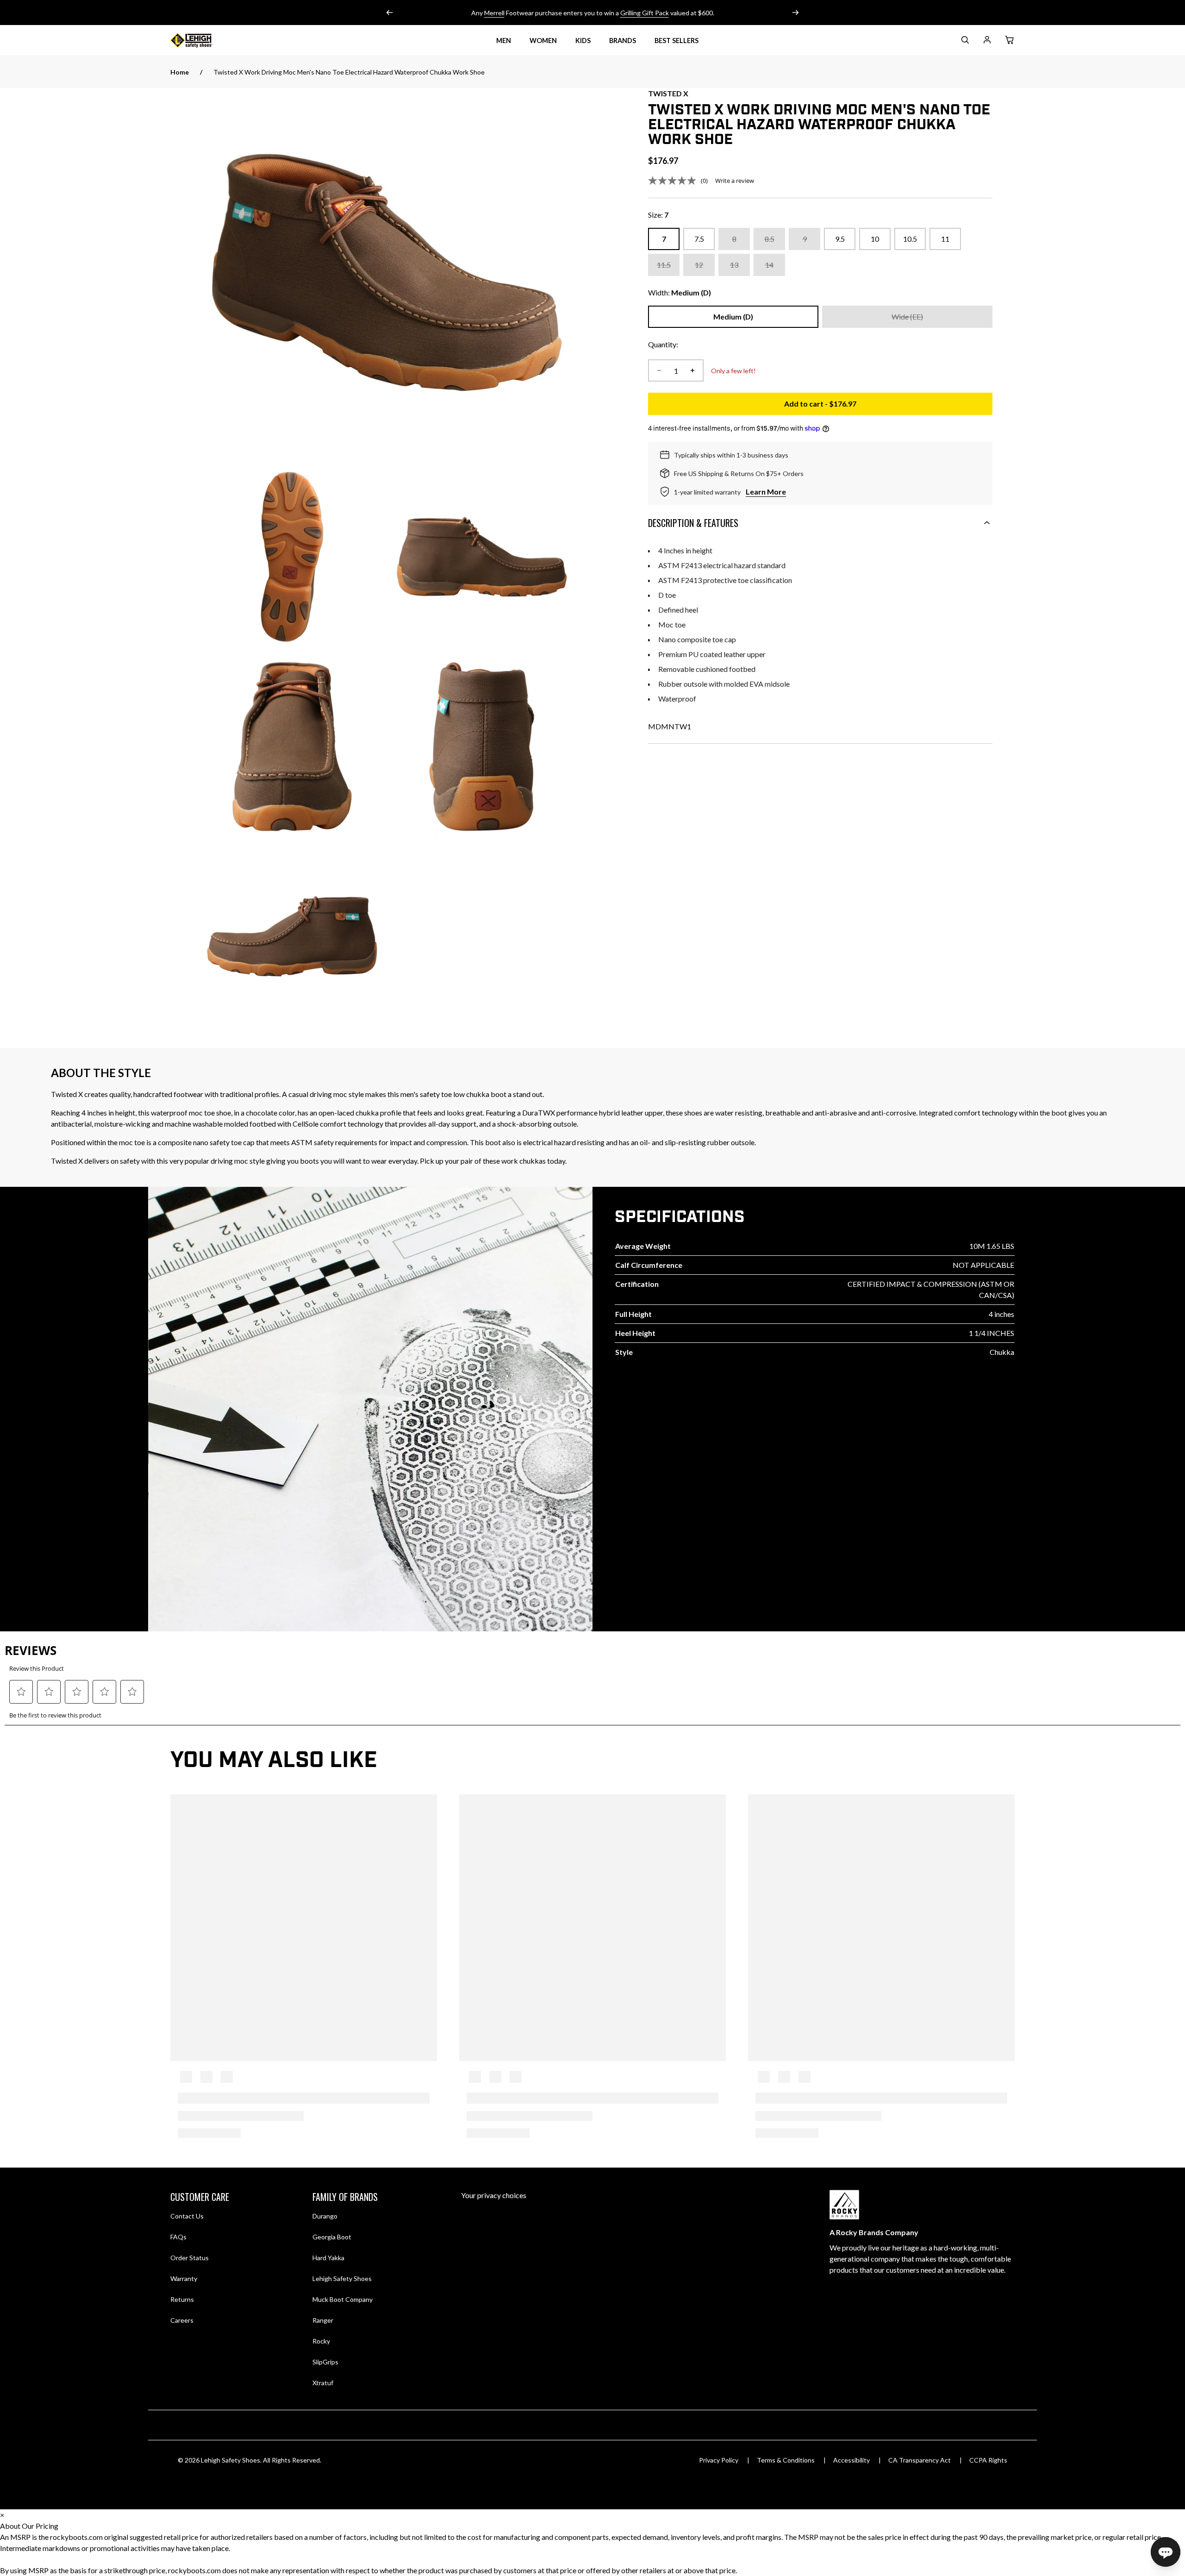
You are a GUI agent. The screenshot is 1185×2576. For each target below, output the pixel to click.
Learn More (766, 492)
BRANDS (623, 41)
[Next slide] (795, 13)
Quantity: (663, 344)
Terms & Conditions (786, 2460)
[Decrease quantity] (659, 370)
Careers (182, 2320)
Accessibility (851, 2460)
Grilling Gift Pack (645, 13)
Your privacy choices (494, 2195)
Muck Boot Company (343, 2299)
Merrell (494, 13)
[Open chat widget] (1166, 2552)
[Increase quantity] (692, 370)
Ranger (323, 2320)
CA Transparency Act (920, 2460)
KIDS (583, 41)
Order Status (190, 2258)
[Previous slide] (390, 13)
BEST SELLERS (677, 41)
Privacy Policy (719, 2460)
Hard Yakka (328, 2258)
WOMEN (543, 41)
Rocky (321, 2341)
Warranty (184, 2278)
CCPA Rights (988, 2460)
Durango (325, 2216)
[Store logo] (203, 40)
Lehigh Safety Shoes (342, 2278)
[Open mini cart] (1009, 40)
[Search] (965, 41)
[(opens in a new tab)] (387, 272)
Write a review (735, 181)
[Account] (987, 41)
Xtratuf (323, 2383)
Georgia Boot (332, 2237)
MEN (504, 41)
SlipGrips (325, 2362)
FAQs (178, 2237)
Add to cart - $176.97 (888, 406)
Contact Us (187, 2216)
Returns (182, 2299)
